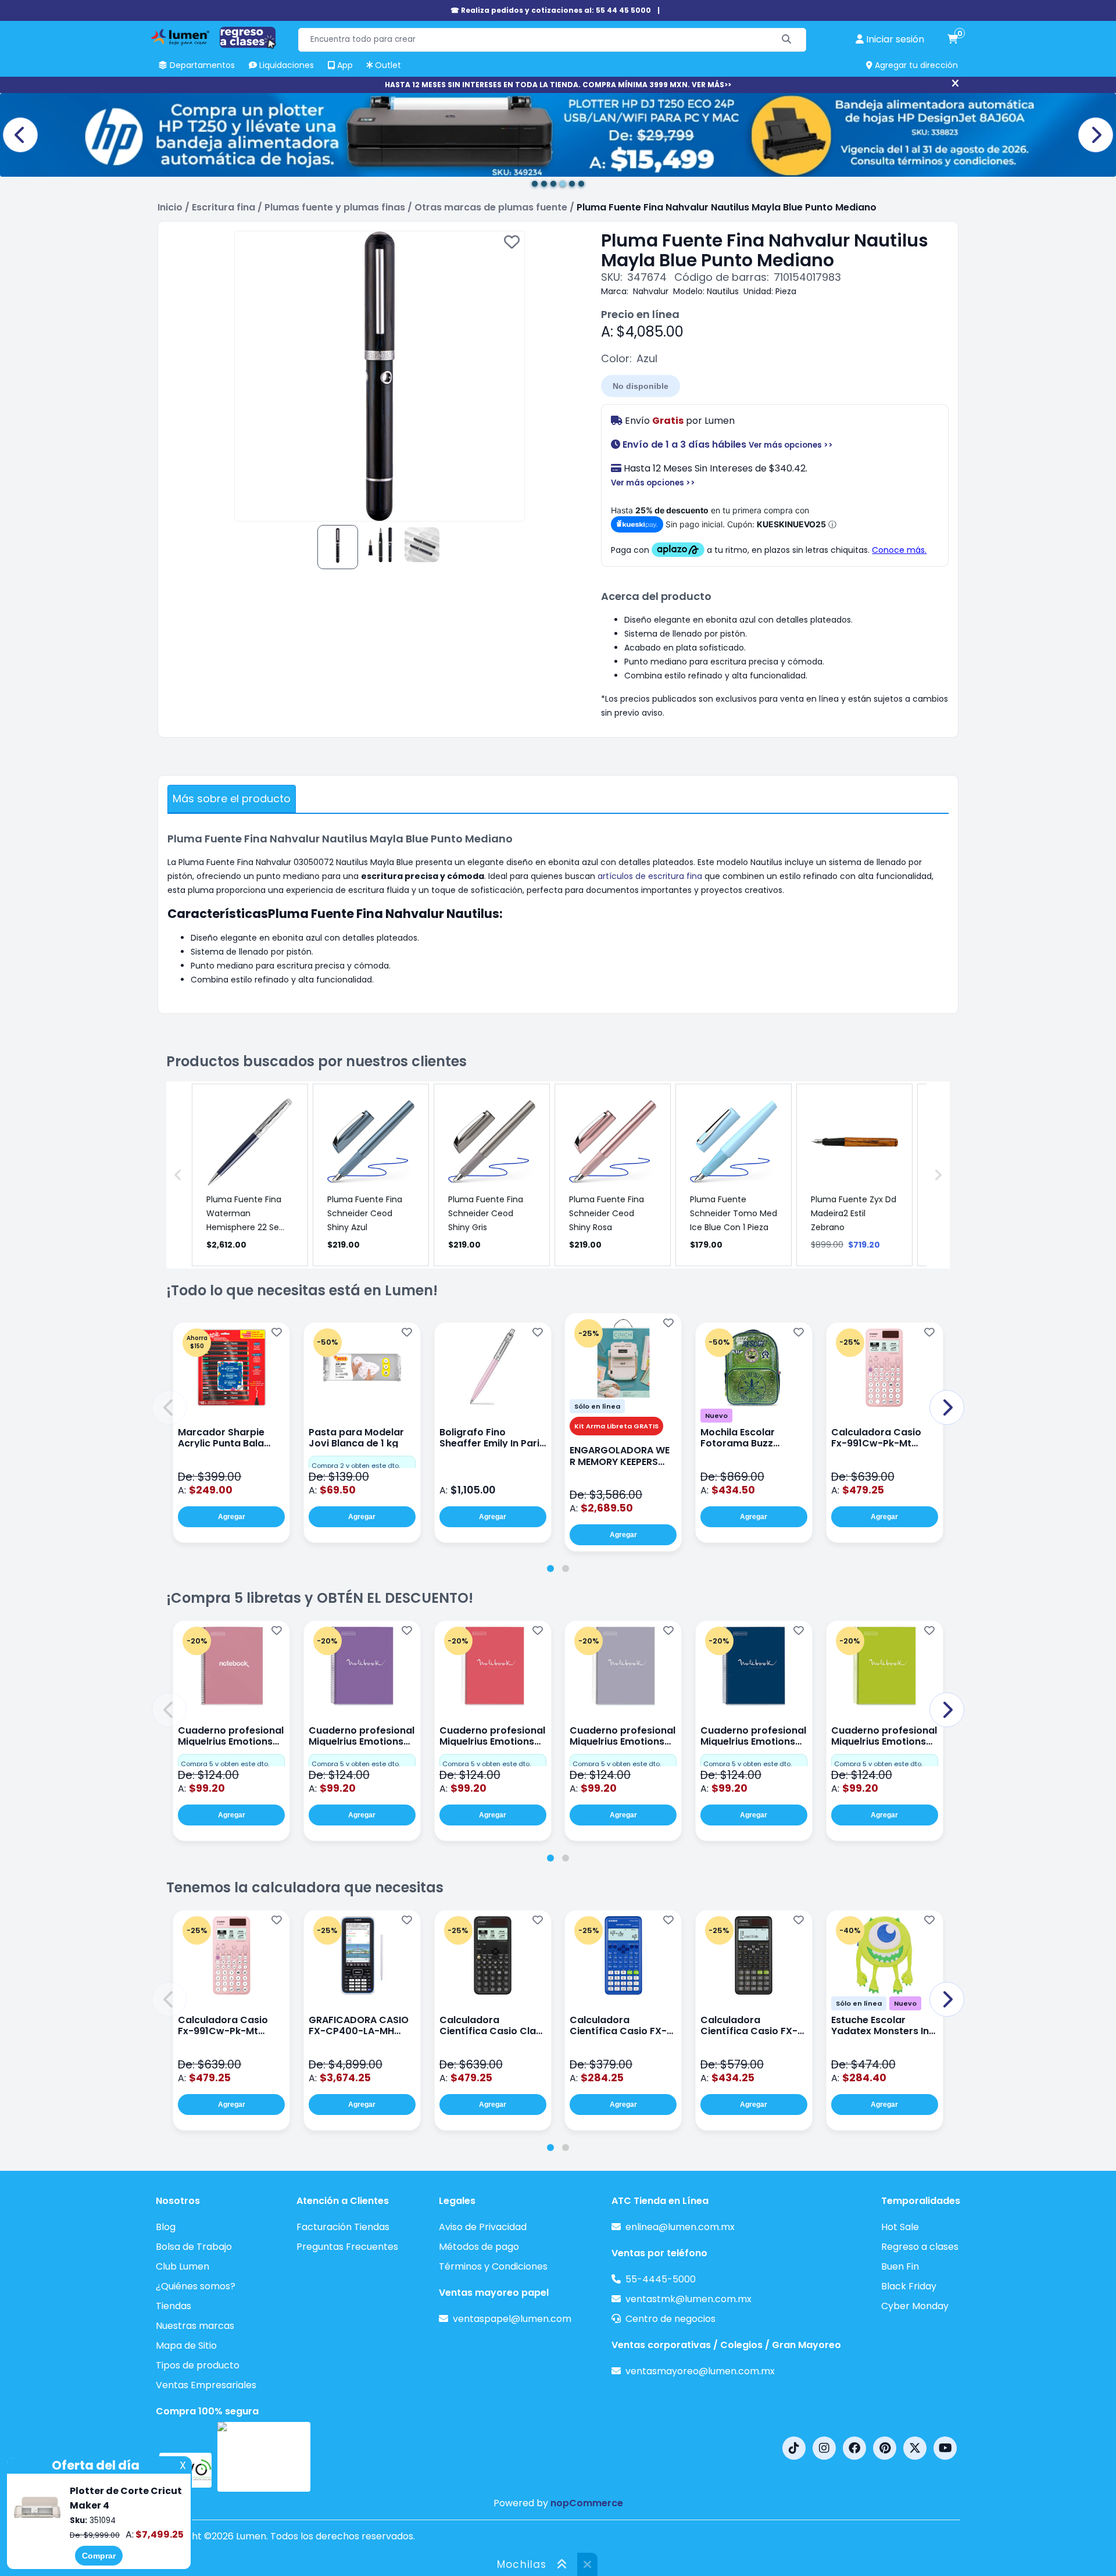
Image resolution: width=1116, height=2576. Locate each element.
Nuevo (716, 1416)
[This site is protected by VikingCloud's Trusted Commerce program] (264, 2457)
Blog (166, 2227)
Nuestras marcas (195, 2326)
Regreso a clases (920, 2247)
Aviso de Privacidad (483, 2227)
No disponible (641, 386)
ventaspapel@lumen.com (512, 2319)
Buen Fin (900, 2266)
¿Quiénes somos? (196, 2286)
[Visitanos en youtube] (945, 2448)
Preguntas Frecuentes (347, 2247)
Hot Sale (900, 2227)
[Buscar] (787, 40)
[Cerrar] (955, 84)
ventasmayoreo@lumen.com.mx (700, 2371)
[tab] (550, 1569)
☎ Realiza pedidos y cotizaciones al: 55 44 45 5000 (551, 10)
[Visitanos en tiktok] (794, 2448)
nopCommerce (587, 2503)
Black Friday (909, 2286)
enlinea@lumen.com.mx (680, 2227)
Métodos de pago (479, 2247)
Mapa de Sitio (186, 2345)
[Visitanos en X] (915, 2448)
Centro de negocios (670, 2319)
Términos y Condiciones (493, 2266)
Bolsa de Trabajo (194, 2247)
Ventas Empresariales (206, 2385)
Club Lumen (183, 2266)
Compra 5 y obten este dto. (225, 1764)
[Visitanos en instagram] (824, 2448)
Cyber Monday (915, 2306)
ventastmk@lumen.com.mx (688, 2299)
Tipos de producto (198, 2365)
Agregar (232, 1517)
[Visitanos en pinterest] (885, 2448)
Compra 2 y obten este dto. (356, 1466)
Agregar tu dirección (915, 65)
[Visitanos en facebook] (854, 2448)
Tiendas (174, 2306)
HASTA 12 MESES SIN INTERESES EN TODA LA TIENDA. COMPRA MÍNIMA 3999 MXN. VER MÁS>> (558, 85)
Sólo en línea (597, 1406)
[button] (169, 1407)
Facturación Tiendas (343, 2227)
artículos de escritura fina (650, 876)
